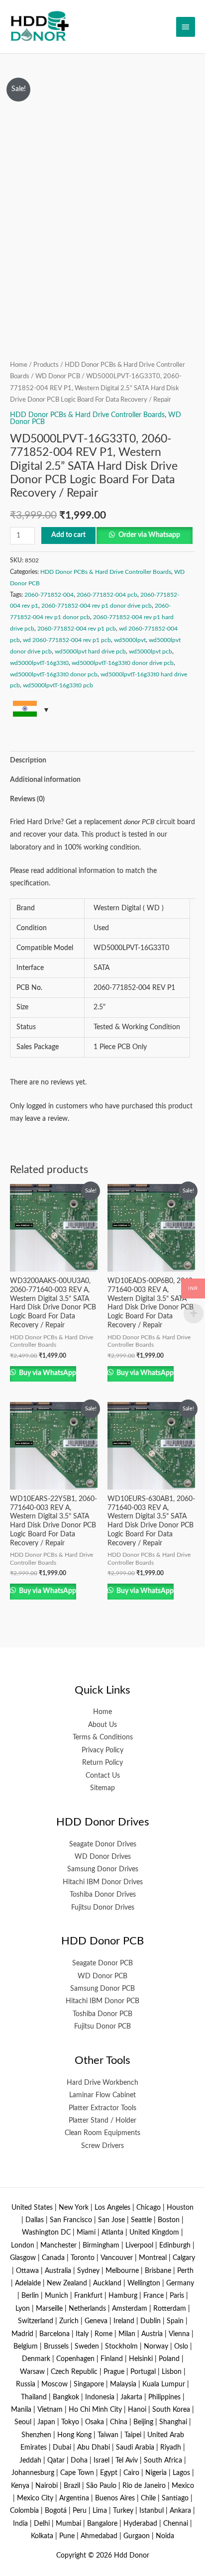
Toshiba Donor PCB (102, 2014)
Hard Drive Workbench (102, 2083)
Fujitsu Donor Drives (103, 1908)
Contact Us (103, 1776)
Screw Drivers (102, 2146)
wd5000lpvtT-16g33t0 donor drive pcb (123, 663)
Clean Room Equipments (102, 2133)
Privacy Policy (102, 1750)
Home (19, 365)
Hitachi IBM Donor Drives (103, 1882)
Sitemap (102, 1788)
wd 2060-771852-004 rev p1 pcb (67, 640)
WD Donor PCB (58, 376)
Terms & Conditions (103, 1737)
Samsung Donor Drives (103, 1869)
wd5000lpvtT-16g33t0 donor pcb (54, 674)
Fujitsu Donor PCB (102, 2027)
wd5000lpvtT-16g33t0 (39, 663)
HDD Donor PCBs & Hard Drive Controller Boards (87, 415)
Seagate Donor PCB (102, 1963)
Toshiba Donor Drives (103, 1895)
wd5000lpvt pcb (151, 651)
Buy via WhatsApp (47, 1373)
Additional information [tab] (45, 780)
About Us (102, 1725)
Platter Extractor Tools (102, 2108)
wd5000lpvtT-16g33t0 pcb (58, 685)
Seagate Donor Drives (103, 1844)
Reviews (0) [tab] (27, 799)
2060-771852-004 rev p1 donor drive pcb (97, 606)
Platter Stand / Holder (102, 2121)
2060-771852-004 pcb (107, 595)
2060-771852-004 (49, 595)
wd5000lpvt (130, 640)
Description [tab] (28, 760)
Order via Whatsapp (149, 535)
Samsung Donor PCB (102, 1989)
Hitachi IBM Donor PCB (102, 2001)
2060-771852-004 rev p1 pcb (77, 629)
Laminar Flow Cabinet (102, 2095)
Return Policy (102, 1763)
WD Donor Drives (103, 1857)
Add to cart (68, 535)
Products (46, 365)
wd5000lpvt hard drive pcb (90, 651)
